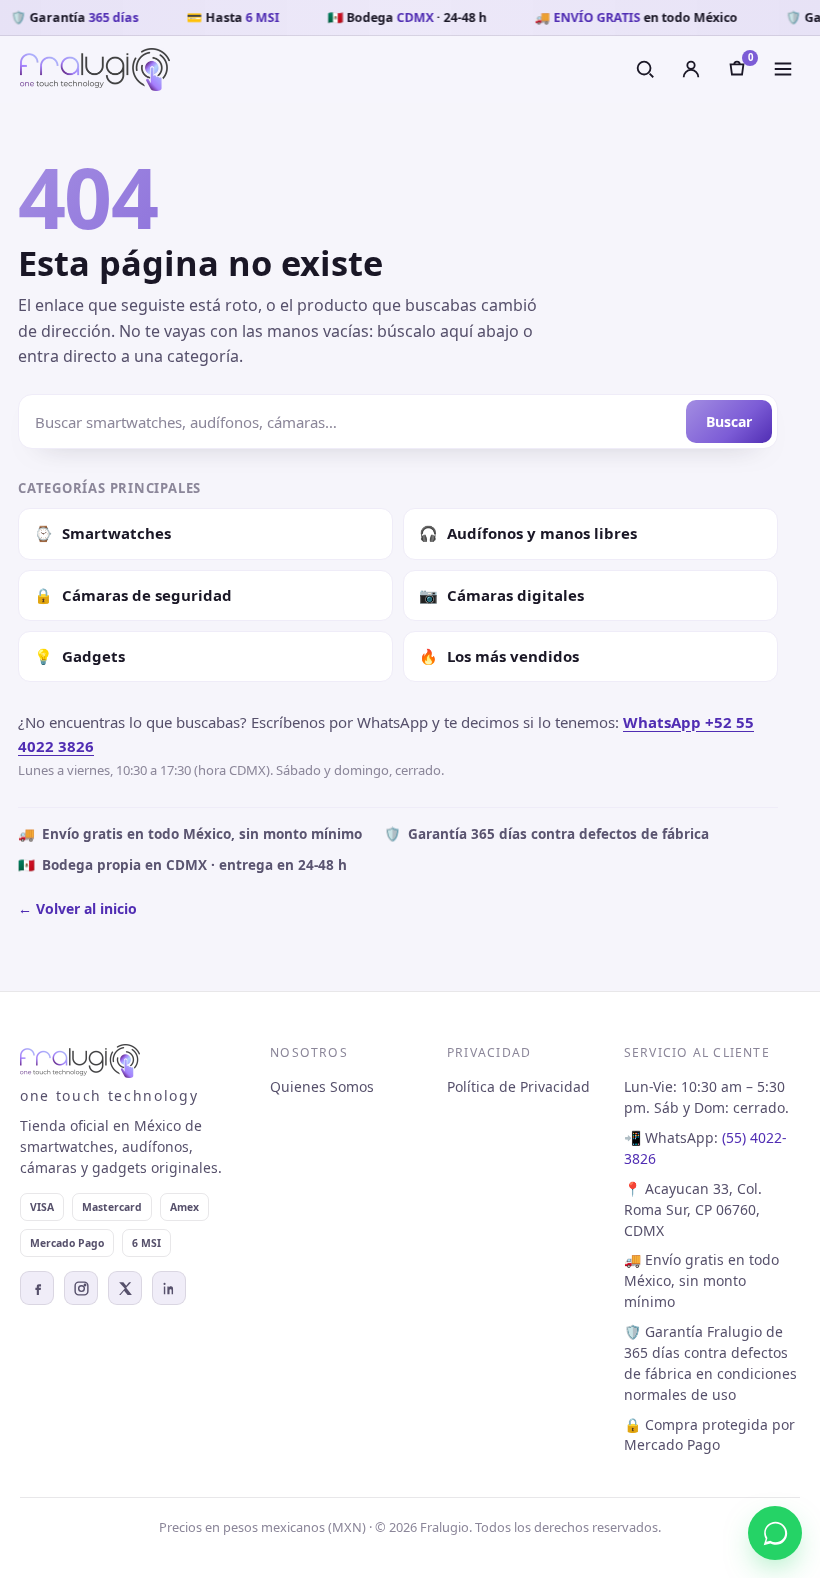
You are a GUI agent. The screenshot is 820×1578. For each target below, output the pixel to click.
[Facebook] (37, 1288)
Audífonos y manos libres (528, 533)
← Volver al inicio (77, 908)
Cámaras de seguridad (133, 595)
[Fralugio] (95, 69)
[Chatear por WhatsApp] (775, 1533)
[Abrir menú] (783, 69)
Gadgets (79, 656)
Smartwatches (102, 533)
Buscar (729, 421)
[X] (125, 1288)
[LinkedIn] (169, 1288)
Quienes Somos (322, 1086)
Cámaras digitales (501, 595)
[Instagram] (81, 1288)
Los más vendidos (499, 656)
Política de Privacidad (518, 1086)
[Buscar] (645, 69)
